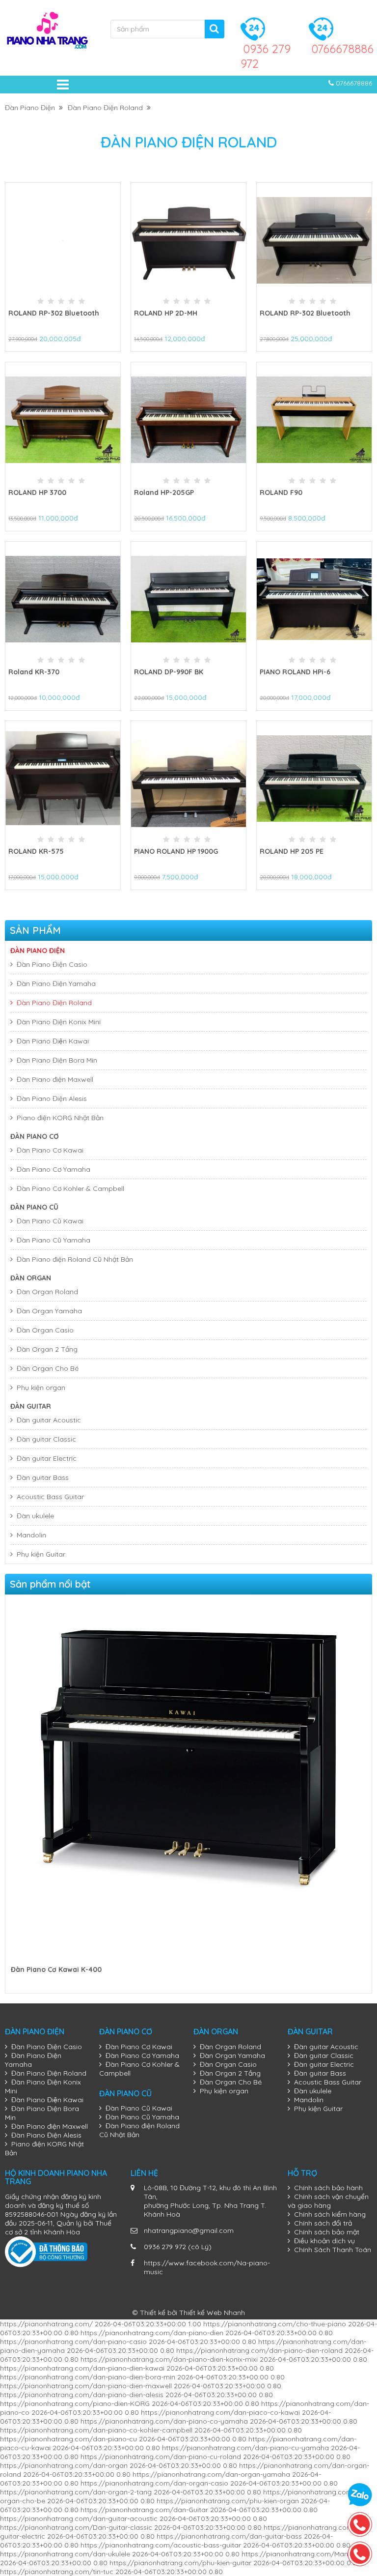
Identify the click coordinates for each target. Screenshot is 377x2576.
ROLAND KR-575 (36, 851)
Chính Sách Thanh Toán (333, 2250)
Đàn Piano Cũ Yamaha (54, 1240)
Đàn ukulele (35, 1516)
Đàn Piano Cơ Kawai (50, 1150)
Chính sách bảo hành (328, 2188)
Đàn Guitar (31, 1406)
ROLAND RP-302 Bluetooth (54, 313)
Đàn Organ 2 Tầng (47, 1349)
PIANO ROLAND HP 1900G (176, 851)
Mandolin (31, 1535)
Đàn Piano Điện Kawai (53, 1041)
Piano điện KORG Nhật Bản (60, 1118)
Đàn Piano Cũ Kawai (50, 1221)
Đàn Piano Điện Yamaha (56, 984)
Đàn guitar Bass (43, 1477)
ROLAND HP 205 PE (292, 851)
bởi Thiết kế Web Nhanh (206, 2313)
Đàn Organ (31, 1278)
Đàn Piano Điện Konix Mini (59, 1022)
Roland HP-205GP (164, 492)
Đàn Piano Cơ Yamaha (54, 1169)
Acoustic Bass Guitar (50, 1497)
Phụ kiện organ (41, 1388)
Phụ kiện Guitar (41, 1554)
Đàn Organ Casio (45, 1330)
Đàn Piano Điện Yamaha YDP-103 (66, 1969)
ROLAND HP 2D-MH (166, 313)
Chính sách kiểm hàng (330, 2214)
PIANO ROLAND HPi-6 (295, 672)
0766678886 (342, 49)
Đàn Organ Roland (47, 1292)
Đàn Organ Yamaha (49, 1311)
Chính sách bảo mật (327, 2232)
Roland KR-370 (34, 672)
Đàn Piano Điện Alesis (52, 1099)
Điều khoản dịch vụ (324, 2241)
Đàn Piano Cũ (34, 1207)
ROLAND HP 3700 (37, 492)
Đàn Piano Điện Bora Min (57, 1060)
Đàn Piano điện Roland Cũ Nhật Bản (75, 1259)
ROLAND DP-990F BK (169, 672)
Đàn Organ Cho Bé (48, 1368)
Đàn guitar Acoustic (49, 1420)
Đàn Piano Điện (32, 108)
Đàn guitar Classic (46, 1439)
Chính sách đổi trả (323, 2223)
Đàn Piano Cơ (35, 1136)
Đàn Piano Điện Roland (107, 108)
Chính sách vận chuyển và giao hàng (328, 2201)
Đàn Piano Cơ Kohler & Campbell (70, 1188)
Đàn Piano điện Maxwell (55, 1079)
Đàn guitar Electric (47, 1458)
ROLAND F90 (281, 492)
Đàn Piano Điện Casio (52, 964)
